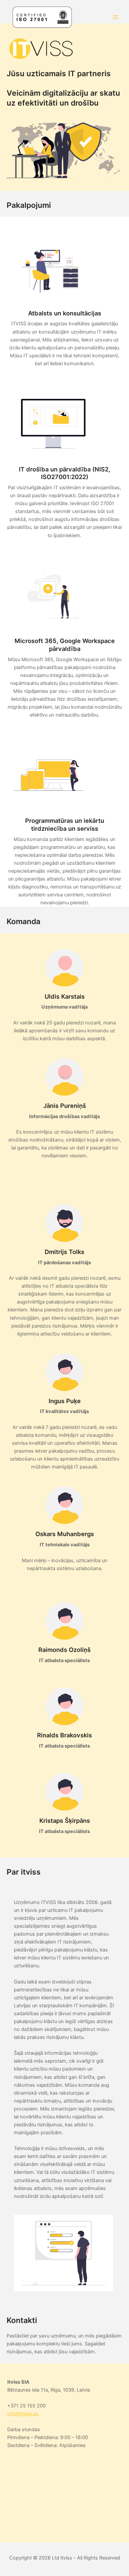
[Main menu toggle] (115, 17)
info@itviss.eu (23, 2414)
